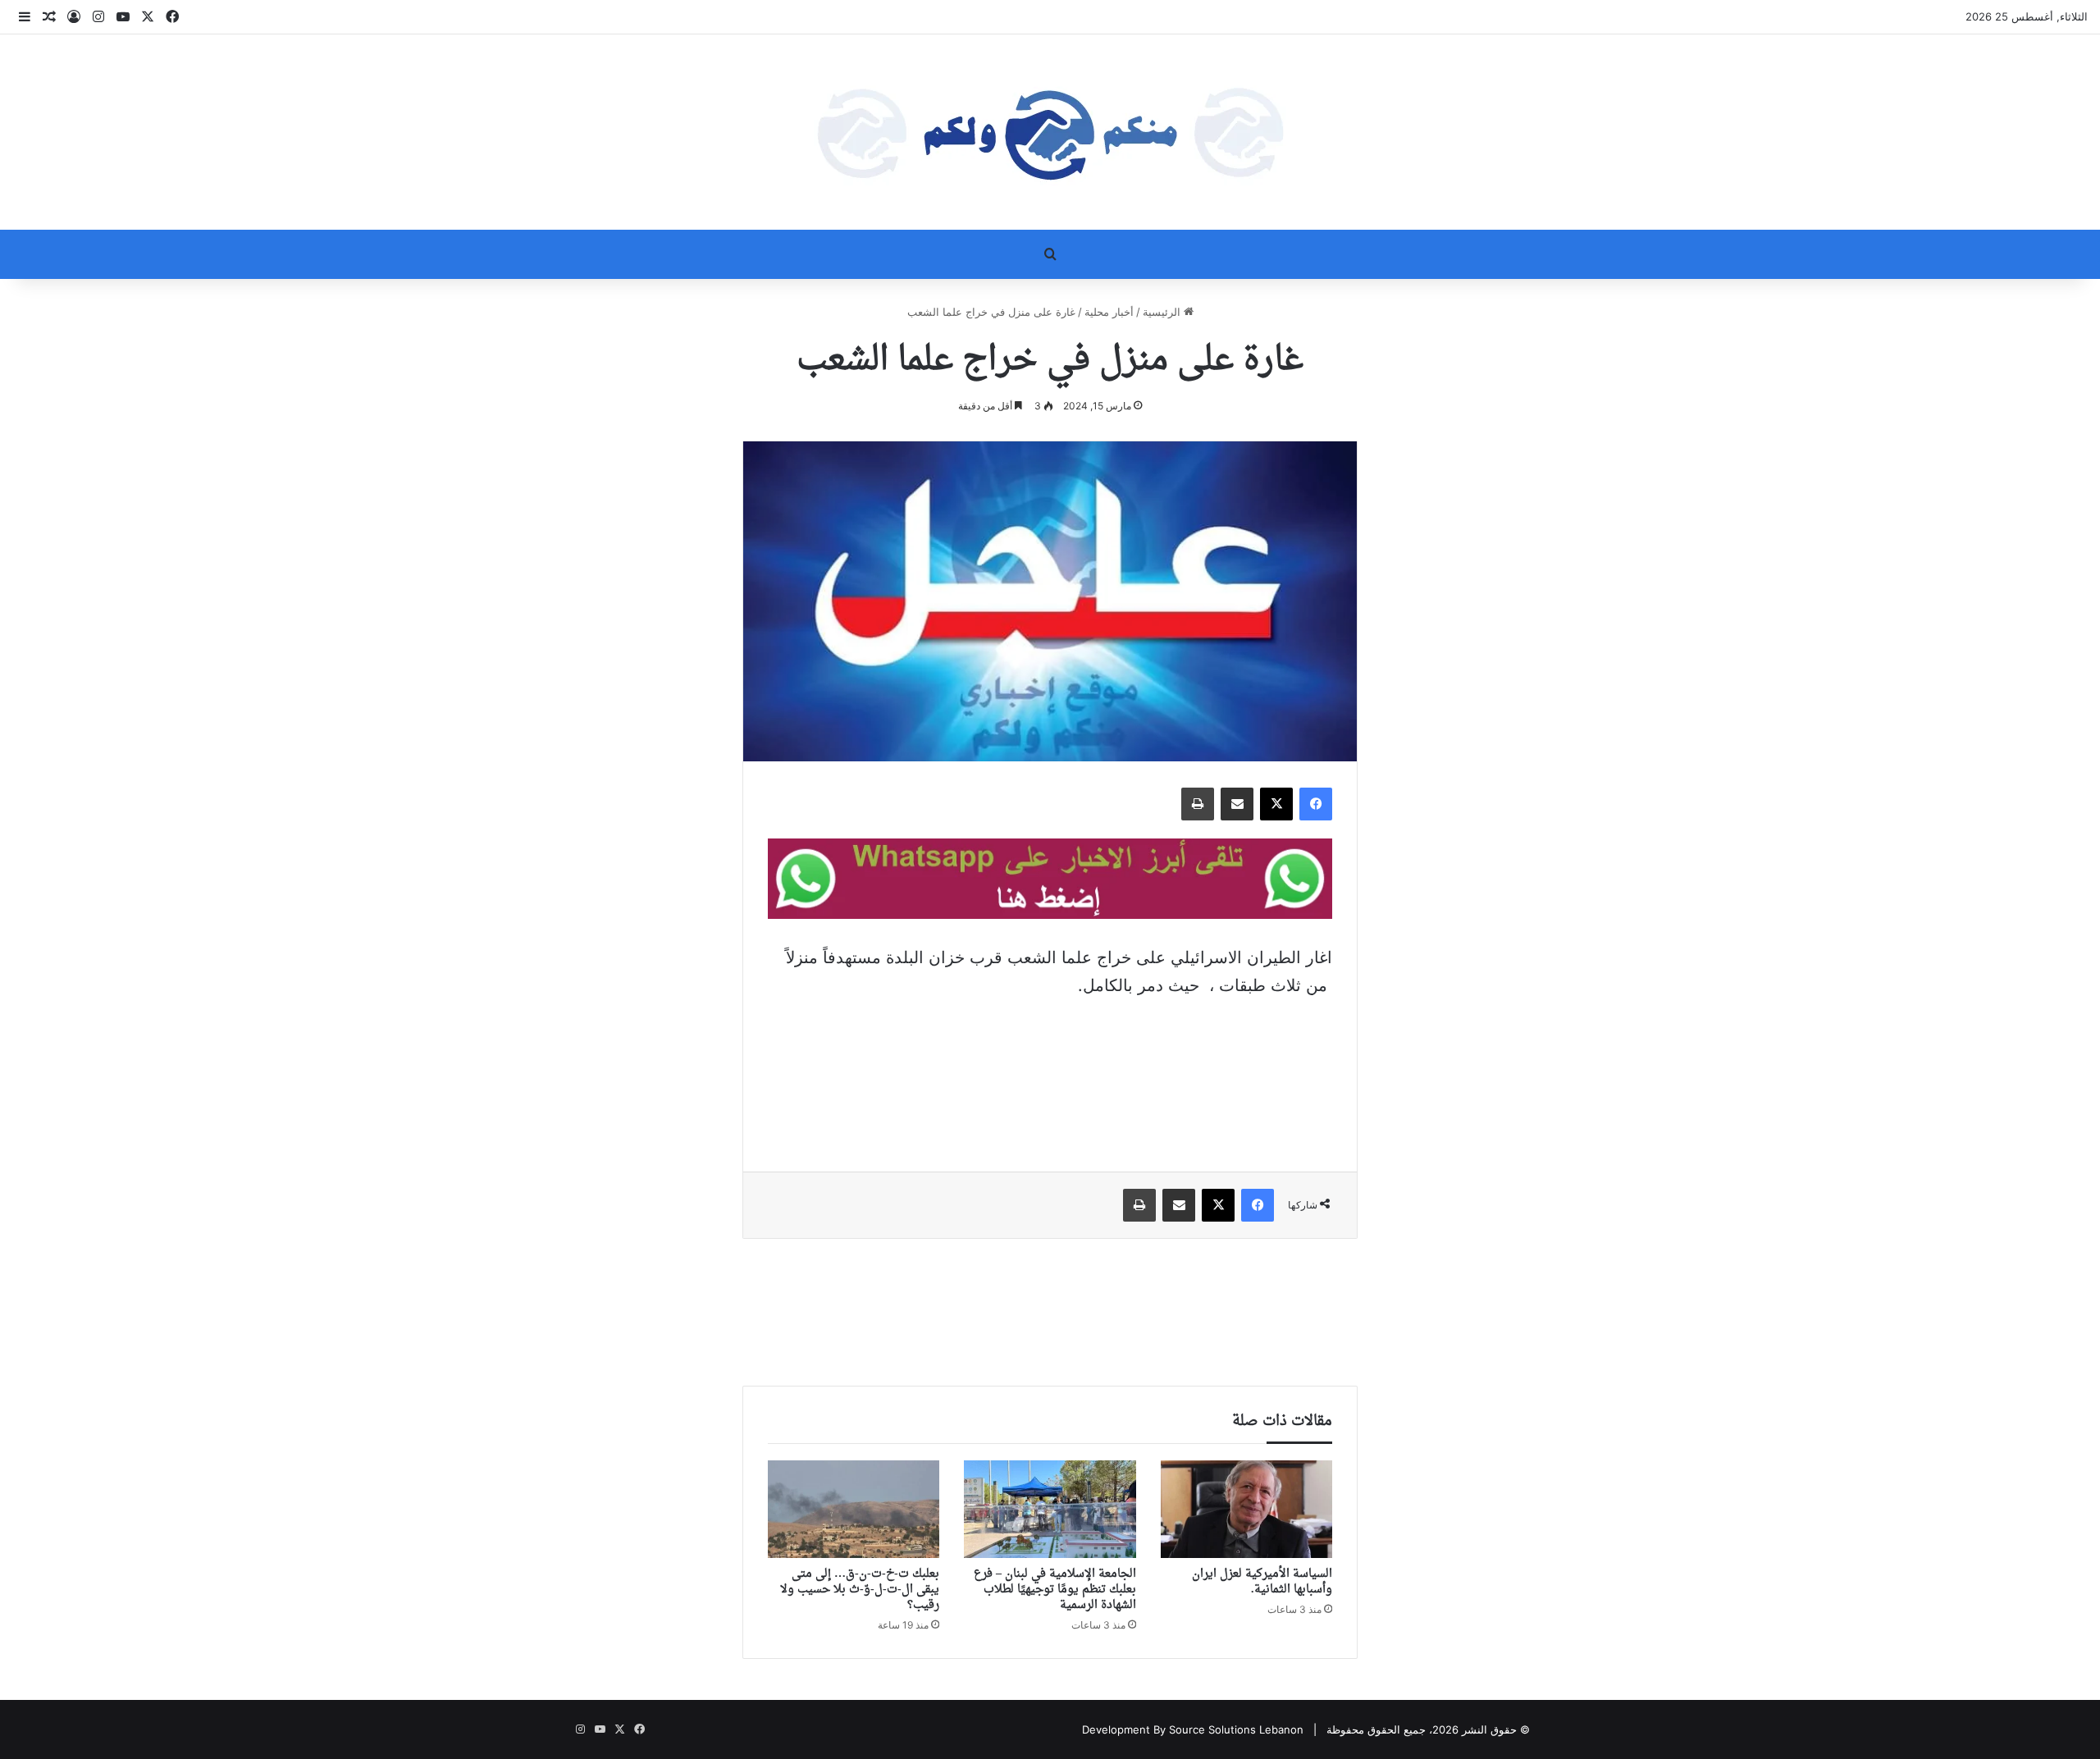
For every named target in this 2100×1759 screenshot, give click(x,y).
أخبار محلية (1109, 312)
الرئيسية (1163, 312)
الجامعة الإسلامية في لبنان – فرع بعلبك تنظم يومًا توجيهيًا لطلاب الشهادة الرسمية (1055, 1590)
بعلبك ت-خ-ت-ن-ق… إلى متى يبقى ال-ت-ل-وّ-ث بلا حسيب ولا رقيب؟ (860, 1590)
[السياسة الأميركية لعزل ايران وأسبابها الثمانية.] (1246, 1509)
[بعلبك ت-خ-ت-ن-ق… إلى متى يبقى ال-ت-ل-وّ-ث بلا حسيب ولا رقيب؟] (854, 1509)
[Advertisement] (1050, 1073)
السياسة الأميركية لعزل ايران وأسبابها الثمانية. (1262, 1582)
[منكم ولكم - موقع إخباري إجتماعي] (1050, 132)
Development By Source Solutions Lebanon (1193, 1729)
